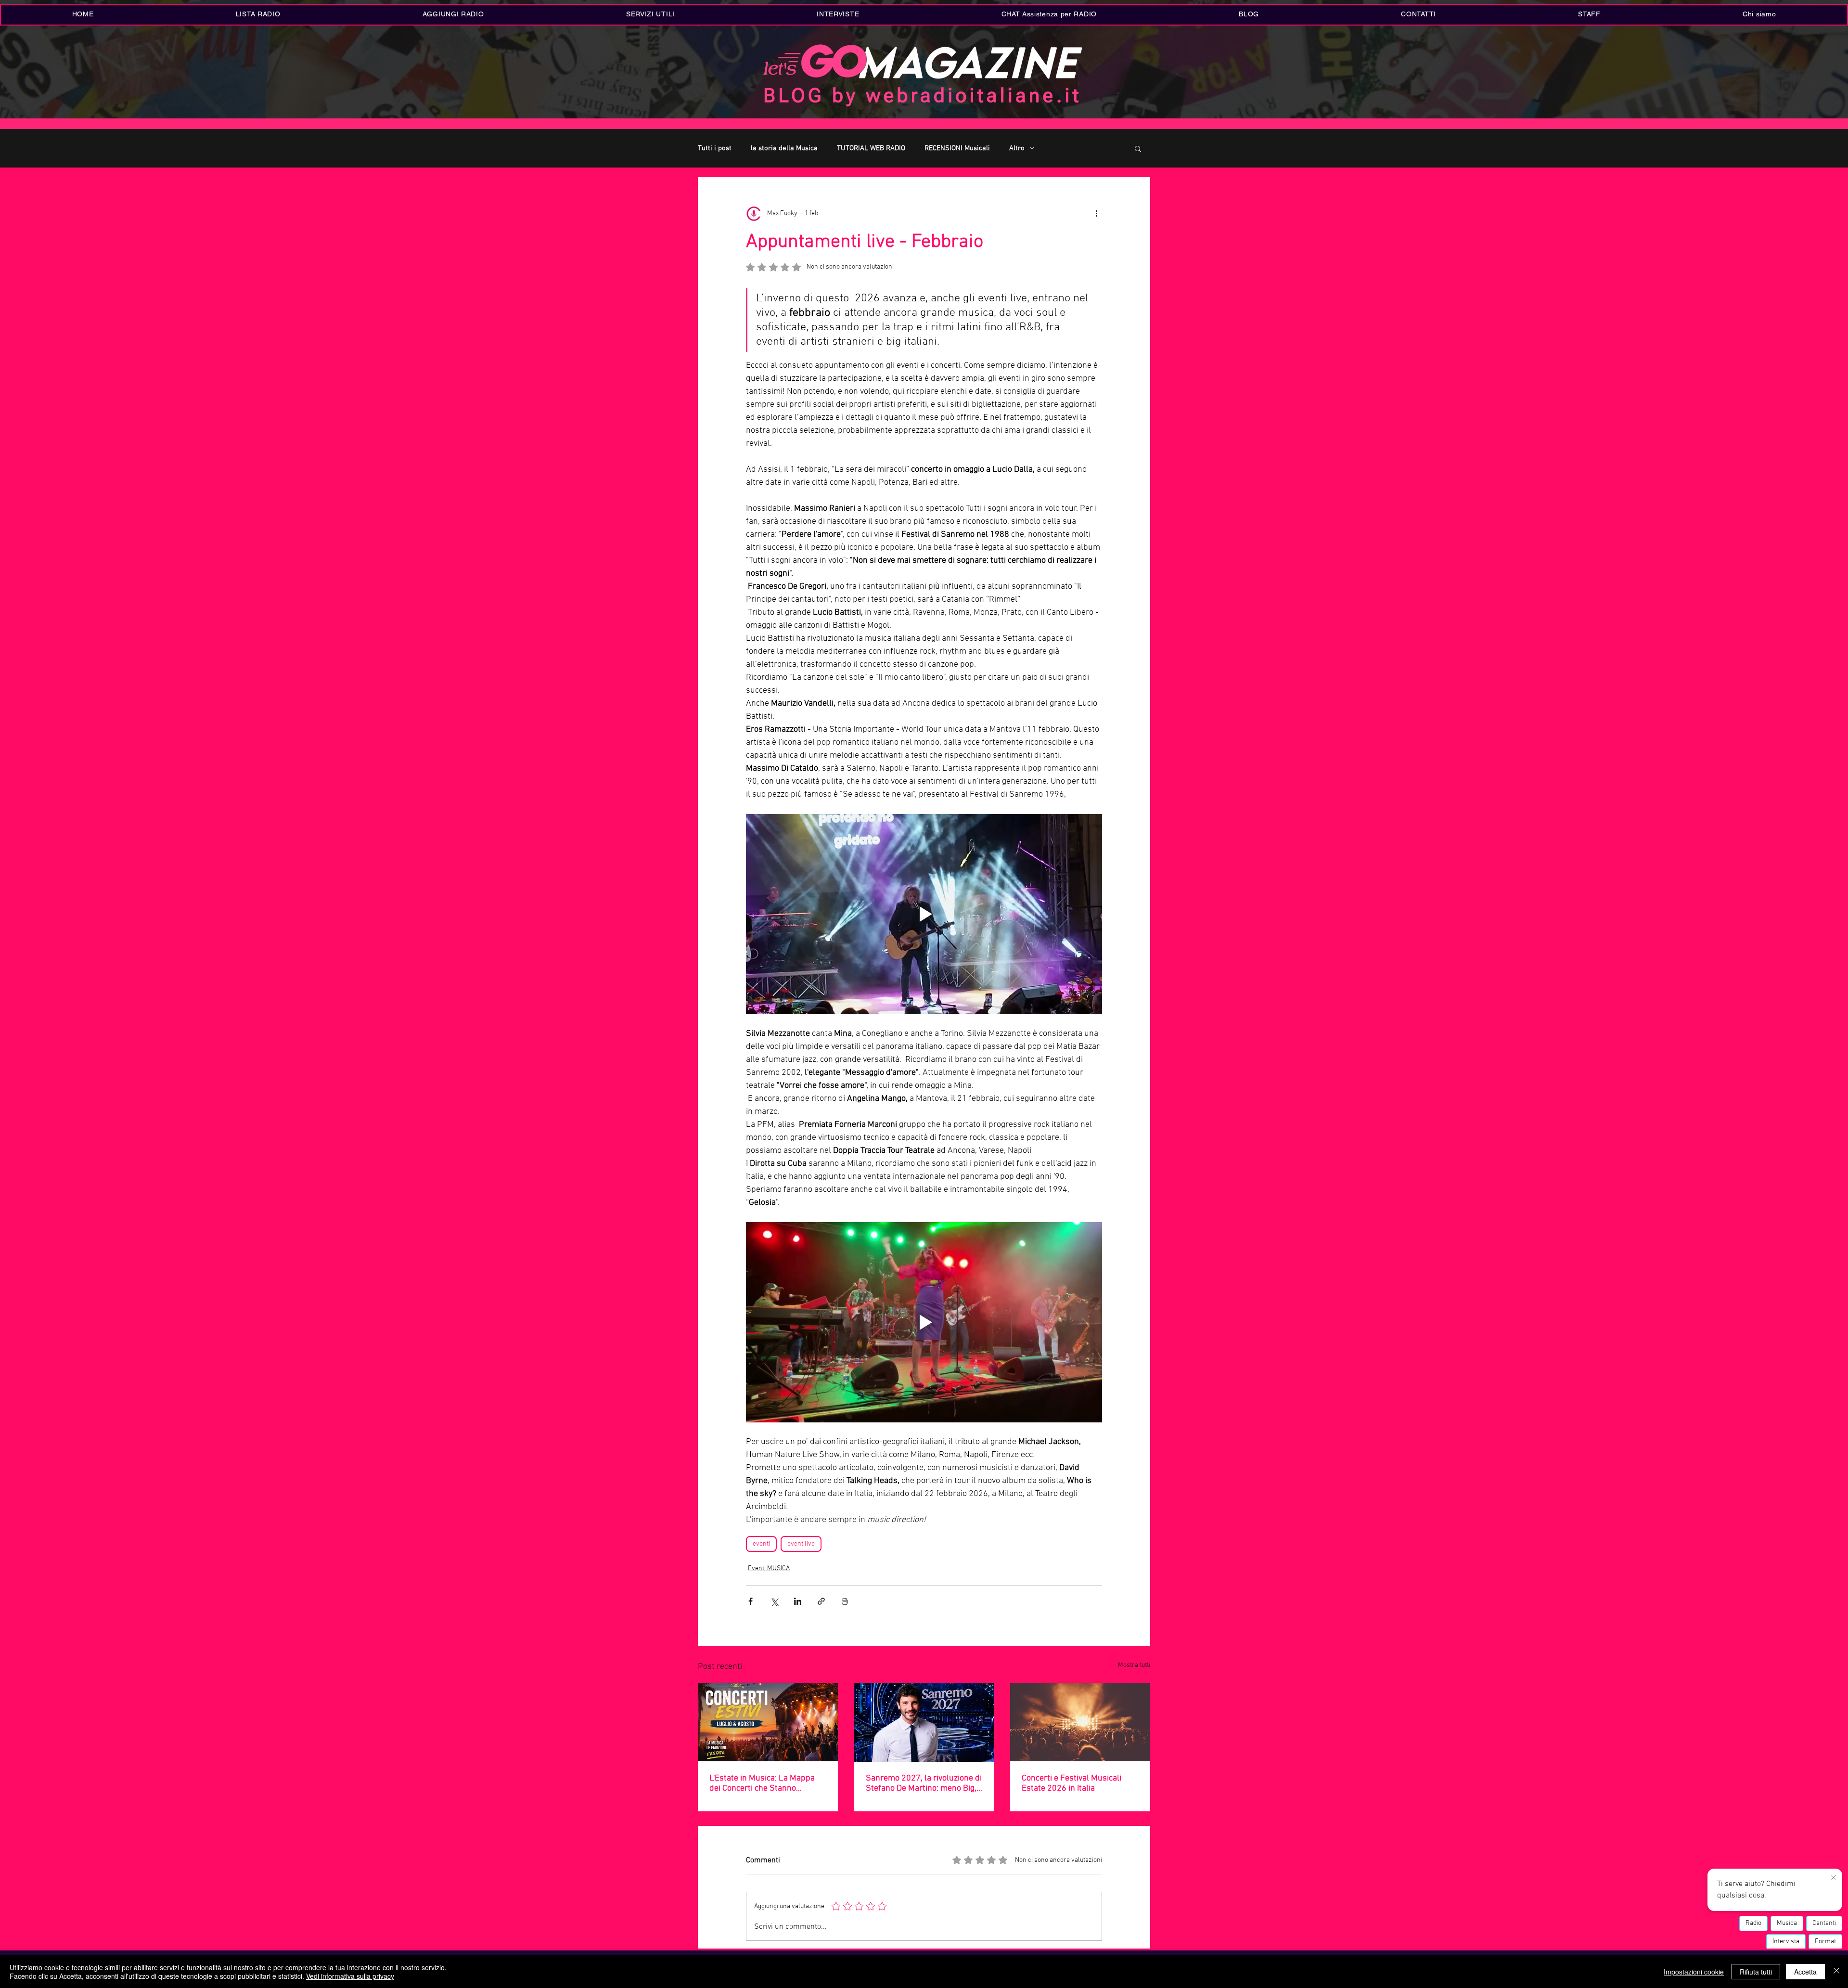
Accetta (1805, 1972)
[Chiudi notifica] (1834, 1878)
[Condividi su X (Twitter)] (774, 1601)
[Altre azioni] (1096, 214)
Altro (1017, 148)
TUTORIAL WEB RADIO (871, 148)
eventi (761, 1544)
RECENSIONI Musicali (957, 148)
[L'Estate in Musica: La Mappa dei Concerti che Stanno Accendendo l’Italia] (768, 1722)
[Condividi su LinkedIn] (798, 1601)
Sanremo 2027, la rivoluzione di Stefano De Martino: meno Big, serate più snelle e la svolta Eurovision (924, 1783)
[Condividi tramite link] (821, 1601)
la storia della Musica (784, 148)
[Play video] (924, 914)
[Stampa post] (845, 1601)
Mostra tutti (1134, 1665)
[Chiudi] (1836, 1972)
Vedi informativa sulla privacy (350, 1976)
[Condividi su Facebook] (751, 1601)
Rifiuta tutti (1756, 1972)
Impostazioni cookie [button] (1694, 1972)
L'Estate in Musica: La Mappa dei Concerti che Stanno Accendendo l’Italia (762, 1783)
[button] (650, 15)
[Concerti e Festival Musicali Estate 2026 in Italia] (1080, 1722)
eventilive (801, 1544)
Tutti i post (715, 148)
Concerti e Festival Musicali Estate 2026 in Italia (1072, 1783)
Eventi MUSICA (769, 1568)
